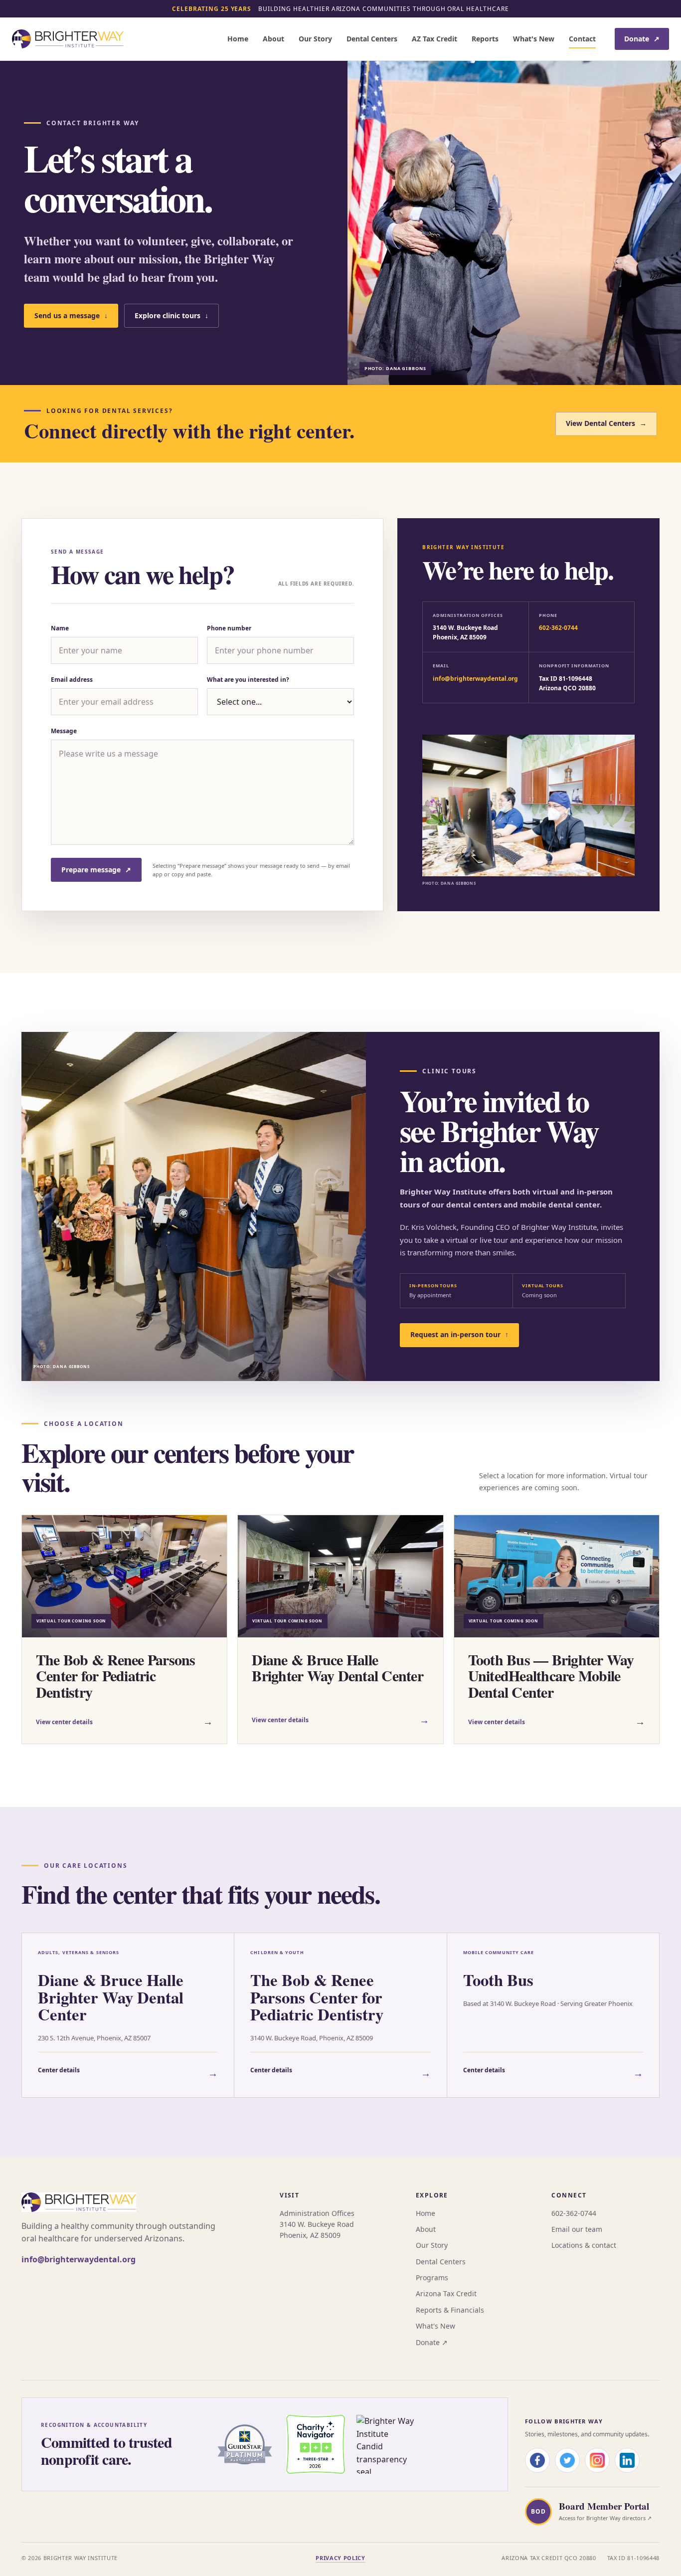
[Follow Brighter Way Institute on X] (567, 2460)
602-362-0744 (558, 628)
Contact (582, 39)
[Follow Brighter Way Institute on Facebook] (537, 2460)
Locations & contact (584, 2245)
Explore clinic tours (171, 315)
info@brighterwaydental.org (475, 679)
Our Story (315, 39)
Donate (642, 39)
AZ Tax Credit (434, 39)
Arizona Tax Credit (446, 2293)
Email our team (577, 2229)
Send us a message (71, 315)
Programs (432, 2278)
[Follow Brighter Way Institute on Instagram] (597, 2460)
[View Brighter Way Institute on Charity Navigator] (316, 2444)
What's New (534, 39)
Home (238, 39)
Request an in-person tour (459, 1334)
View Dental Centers (606, 423)
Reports (485, 39)
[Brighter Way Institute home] (68, 39)
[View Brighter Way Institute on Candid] (386, 2444)
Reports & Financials (450, 2310)
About (273, 39)
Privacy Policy (340, 2558)
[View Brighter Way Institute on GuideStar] (245, 2444)
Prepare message (96, 870)
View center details (124, 1721)
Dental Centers (372, 39)
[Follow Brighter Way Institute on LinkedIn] (627, 2460)
